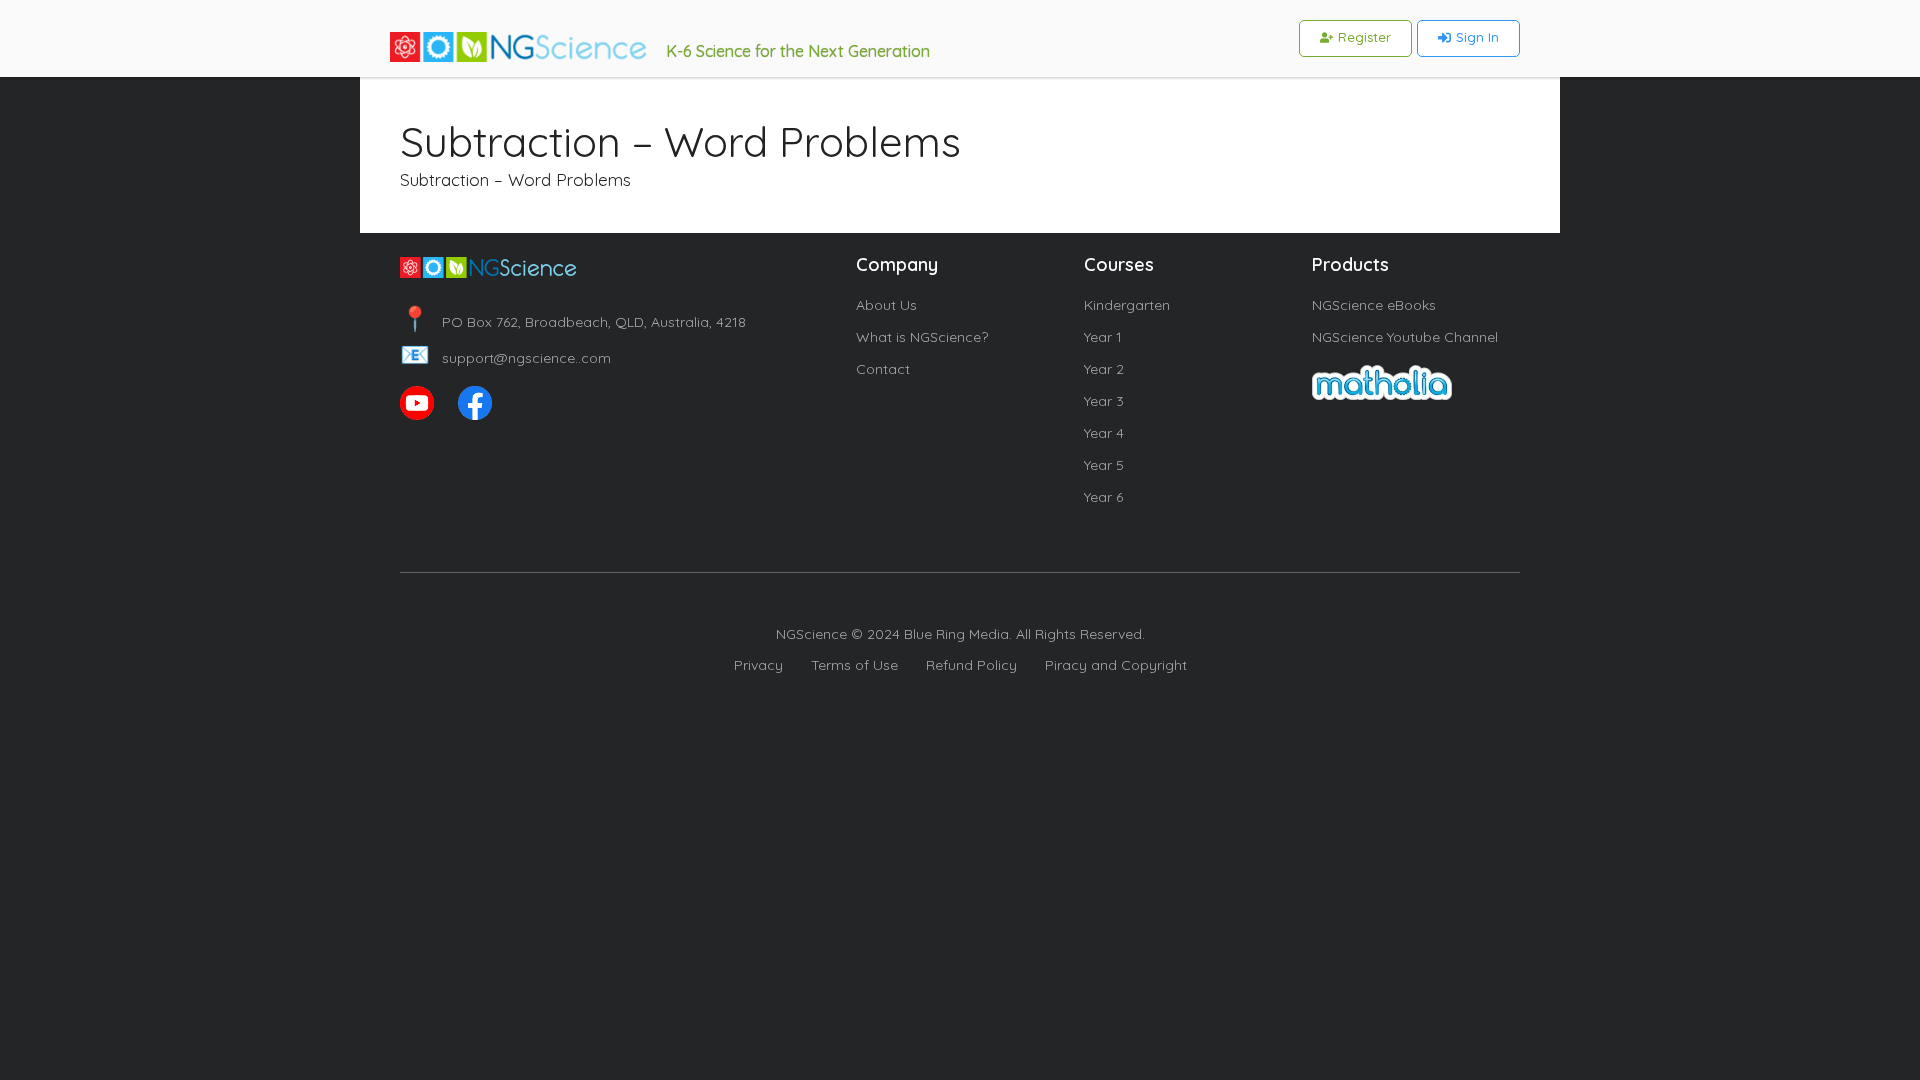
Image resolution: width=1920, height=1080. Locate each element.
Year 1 (1103, 337)
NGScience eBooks (1374, 305)
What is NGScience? (922, 337)
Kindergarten (1127, 305)
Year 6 (1103, 497)
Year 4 (1104, 433)
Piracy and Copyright (1116, 665)
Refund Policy (971, 665)
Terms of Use (854, 665)
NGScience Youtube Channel (1405, 337)
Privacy (758, 665)
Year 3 (1104, 401)
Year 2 (1104, 369)
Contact (883, 369)
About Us (886, 305)
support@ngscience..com (505, 358)
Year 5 (1104, 465)
